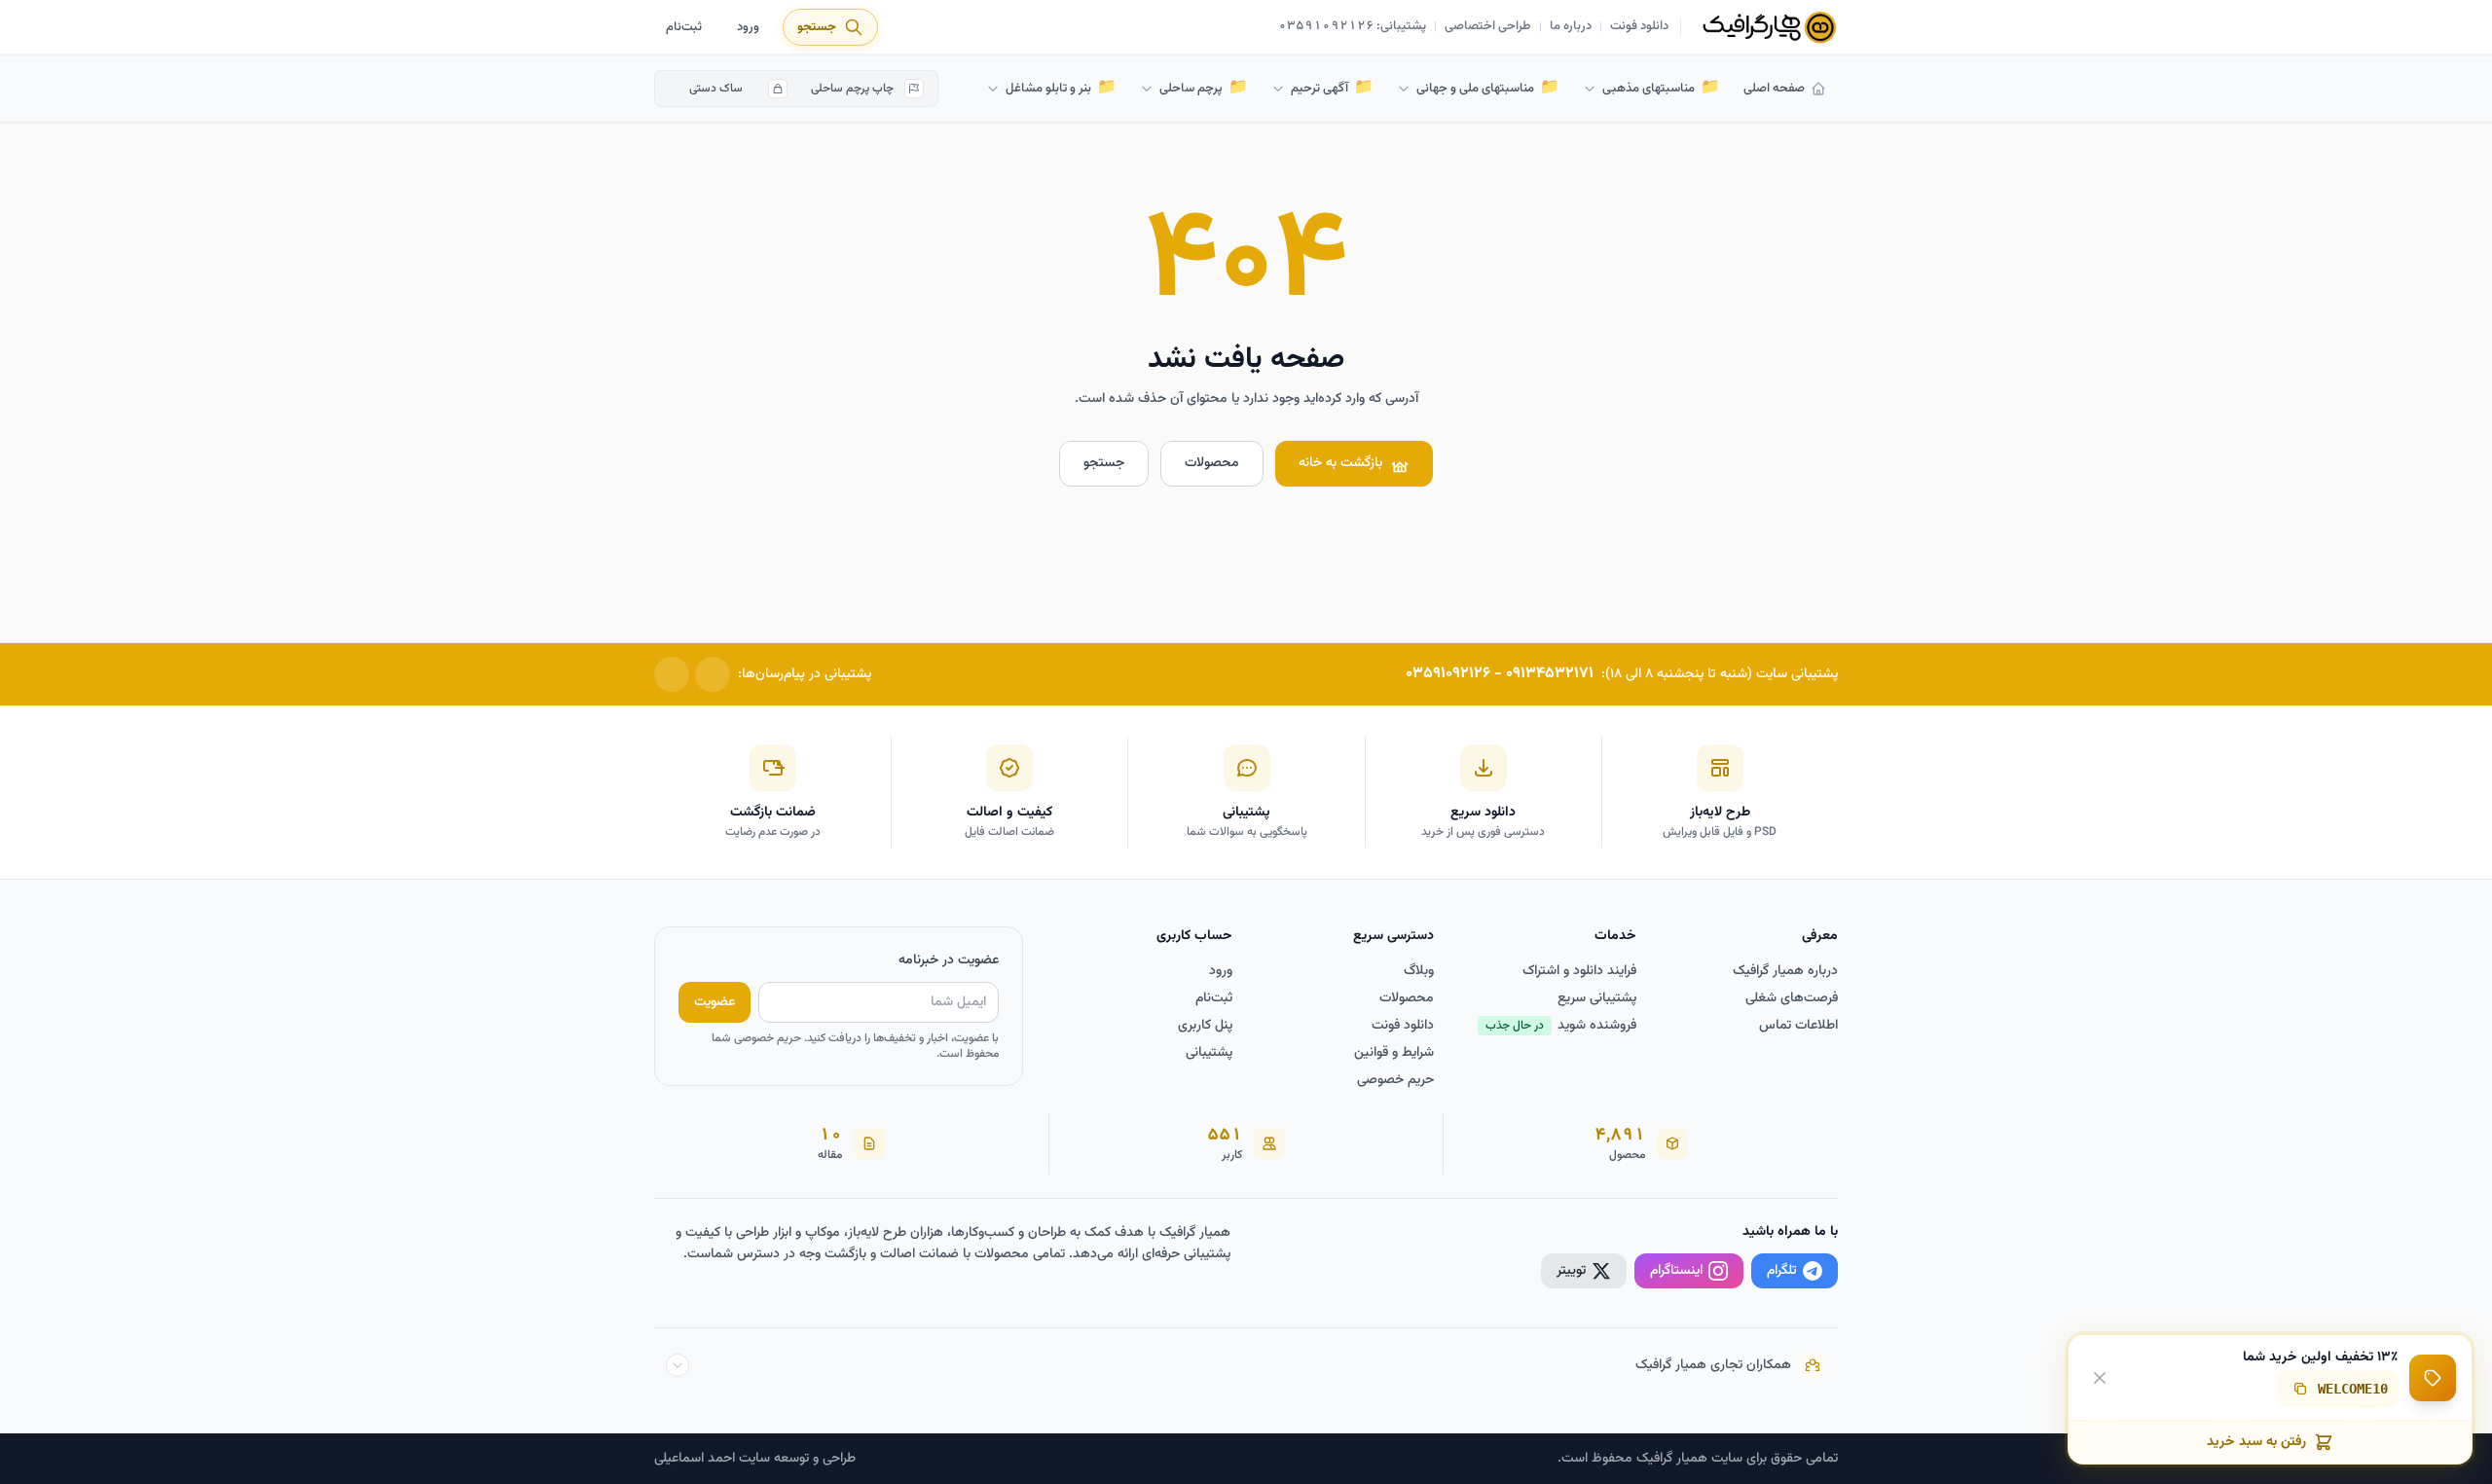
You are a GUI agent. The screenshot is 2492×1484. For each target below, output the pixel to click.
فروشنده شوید (1561, 1026)
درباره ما (1571, 27)
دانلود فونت (1639, 27)
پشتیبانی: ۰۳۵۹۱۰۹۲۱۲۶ (1353, 27)
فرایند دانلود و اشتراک (1579, 971)
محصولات (1212, 463)
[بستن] (2100, 1377)
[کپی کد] (2300, 1389)
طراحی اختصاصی (1488, 27)
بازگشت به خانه (1340, 463)
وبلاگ (1419, 971)
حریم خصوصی (1395, 1080)
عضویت (715, 1002)
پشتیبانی (1209, 1053)
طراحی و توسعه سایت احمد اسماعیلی (755, 1459)
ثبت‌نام (684, 27)
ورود (748, 27)
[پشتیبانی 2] (672, 674)
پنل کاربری (1205, 1026)
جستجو (1104, 463)
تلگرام (1782, 1271)
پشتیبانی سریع (1597, 998)
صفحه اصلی (1774, 89)
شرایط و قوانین (1394, 1053)
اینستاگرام (1676, 1271)
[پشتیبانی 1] (713, 674)
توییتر (1571, 1271)
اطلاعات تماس (1798, 1026)
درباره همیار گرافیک (1785, 971)
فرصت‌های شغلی (1792, 998)
